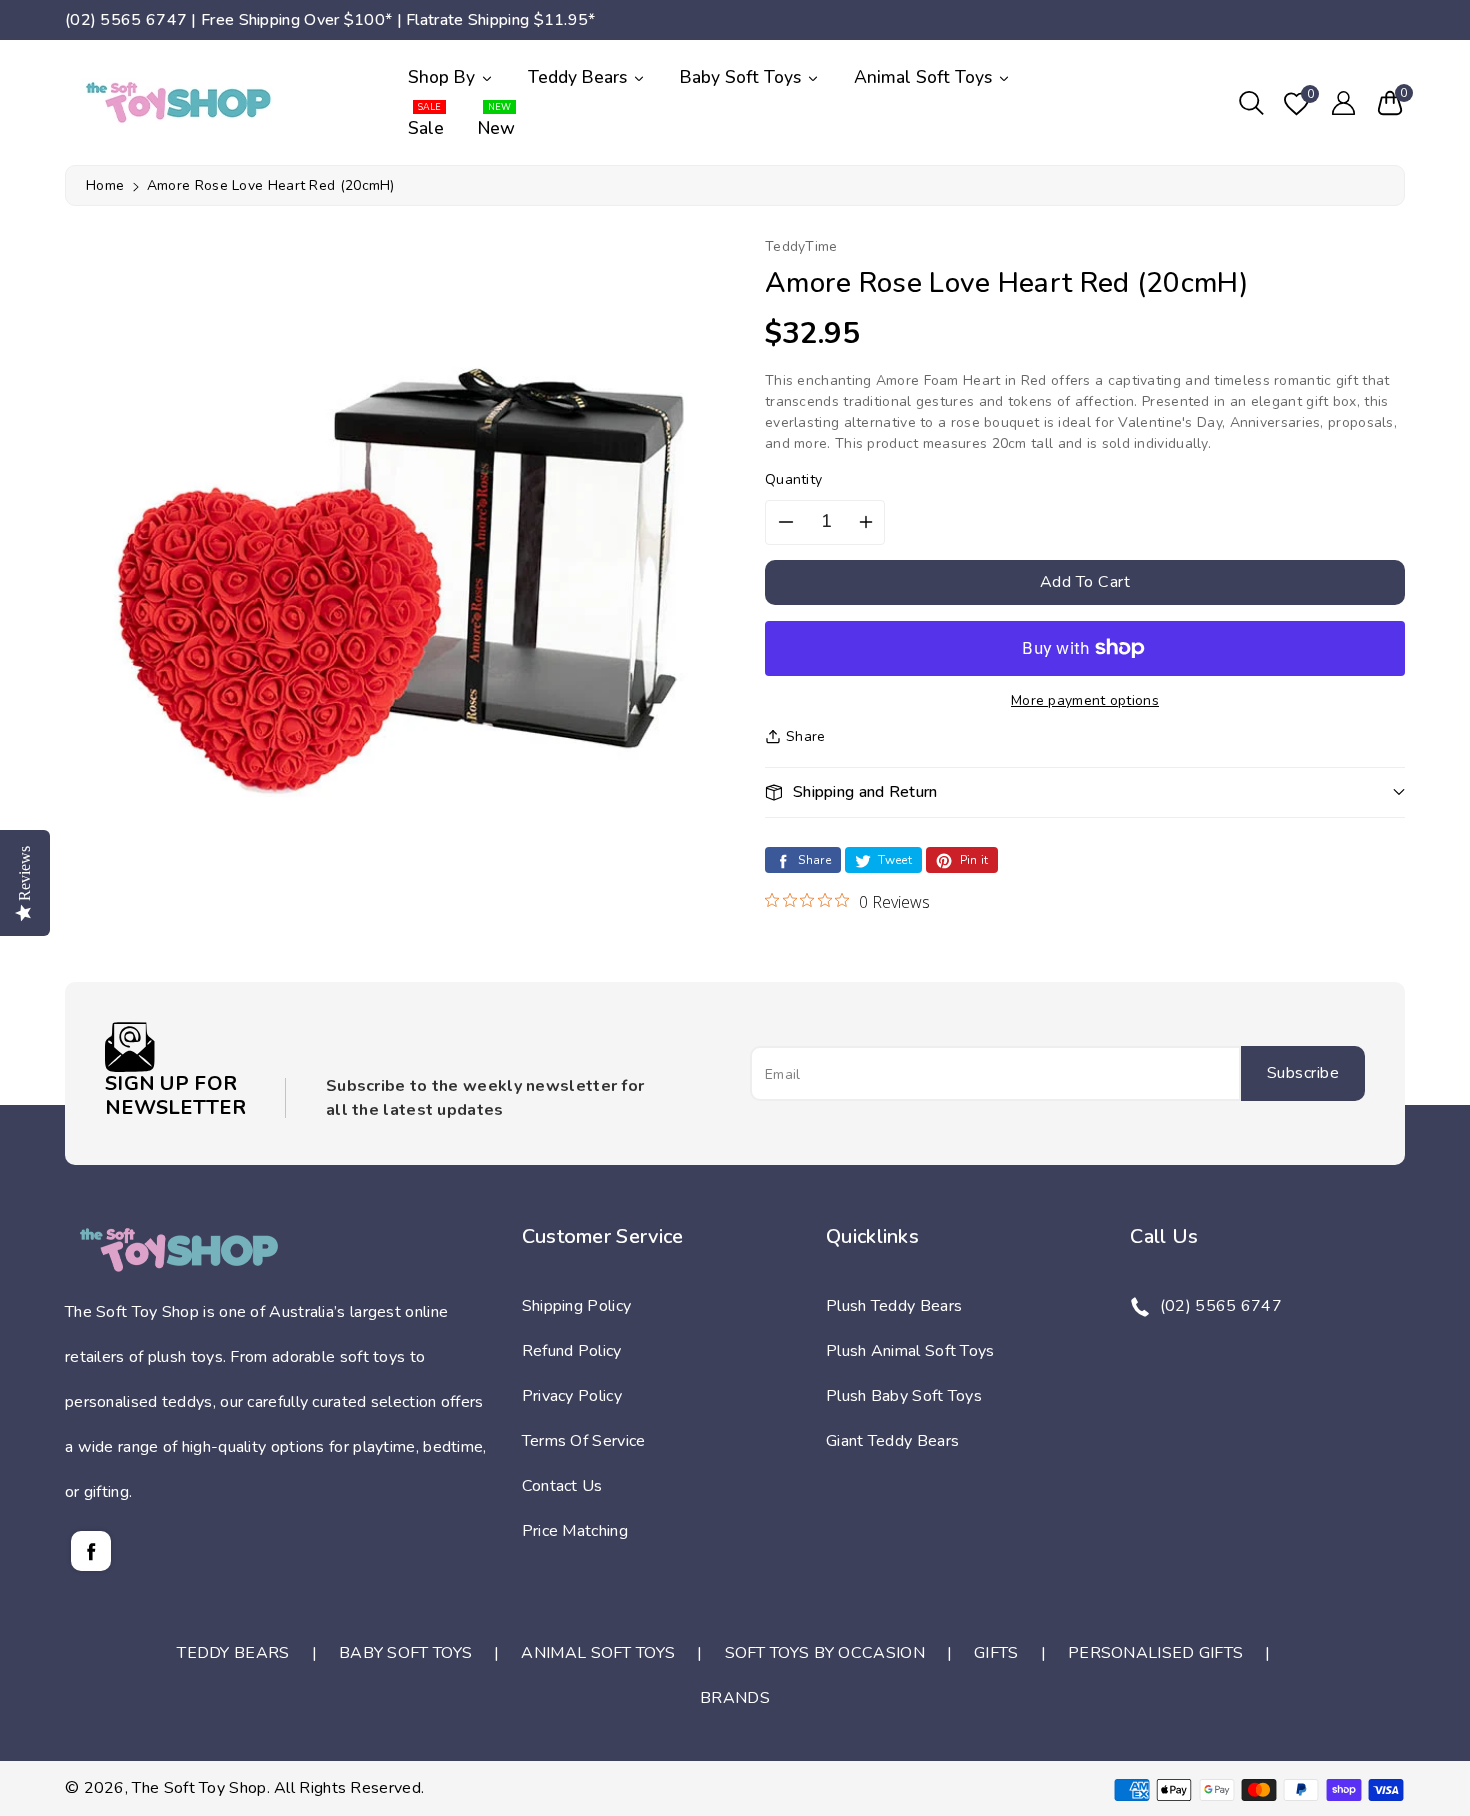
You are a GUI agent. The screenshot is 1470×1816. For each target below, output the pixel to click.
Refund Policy (572, 1351)
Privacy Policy (572, 1396)
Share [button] (806, 735)
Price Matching (575, 1531)
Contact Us (562, 1486)
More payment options (1085, 699)
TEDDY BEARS (233, 1653)
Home (105, 185)
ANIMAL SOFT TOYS (598, 1653)
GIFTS (996, 1653)
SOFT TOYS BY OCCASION (825, 1653)
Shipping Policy (577, 1306)
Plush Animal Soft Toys (910, 1351)
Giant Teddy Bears (892, 1441)
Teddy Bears (580, 77)
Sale (426, 121)
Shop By (444, 77)
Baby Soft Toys (743, 77)
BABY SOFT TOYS (405, 1653)
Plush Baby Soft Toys (904, 1396)
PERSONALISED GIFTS (1155, 1653)
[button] (1251, 103)
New (496, 121)
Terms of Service (584, 1441)
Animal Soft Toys (925, 77)
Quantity (793, 479)
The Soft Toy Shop (199, 1788)
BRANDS (735, 1698)
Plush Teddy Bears (894, 1306)
